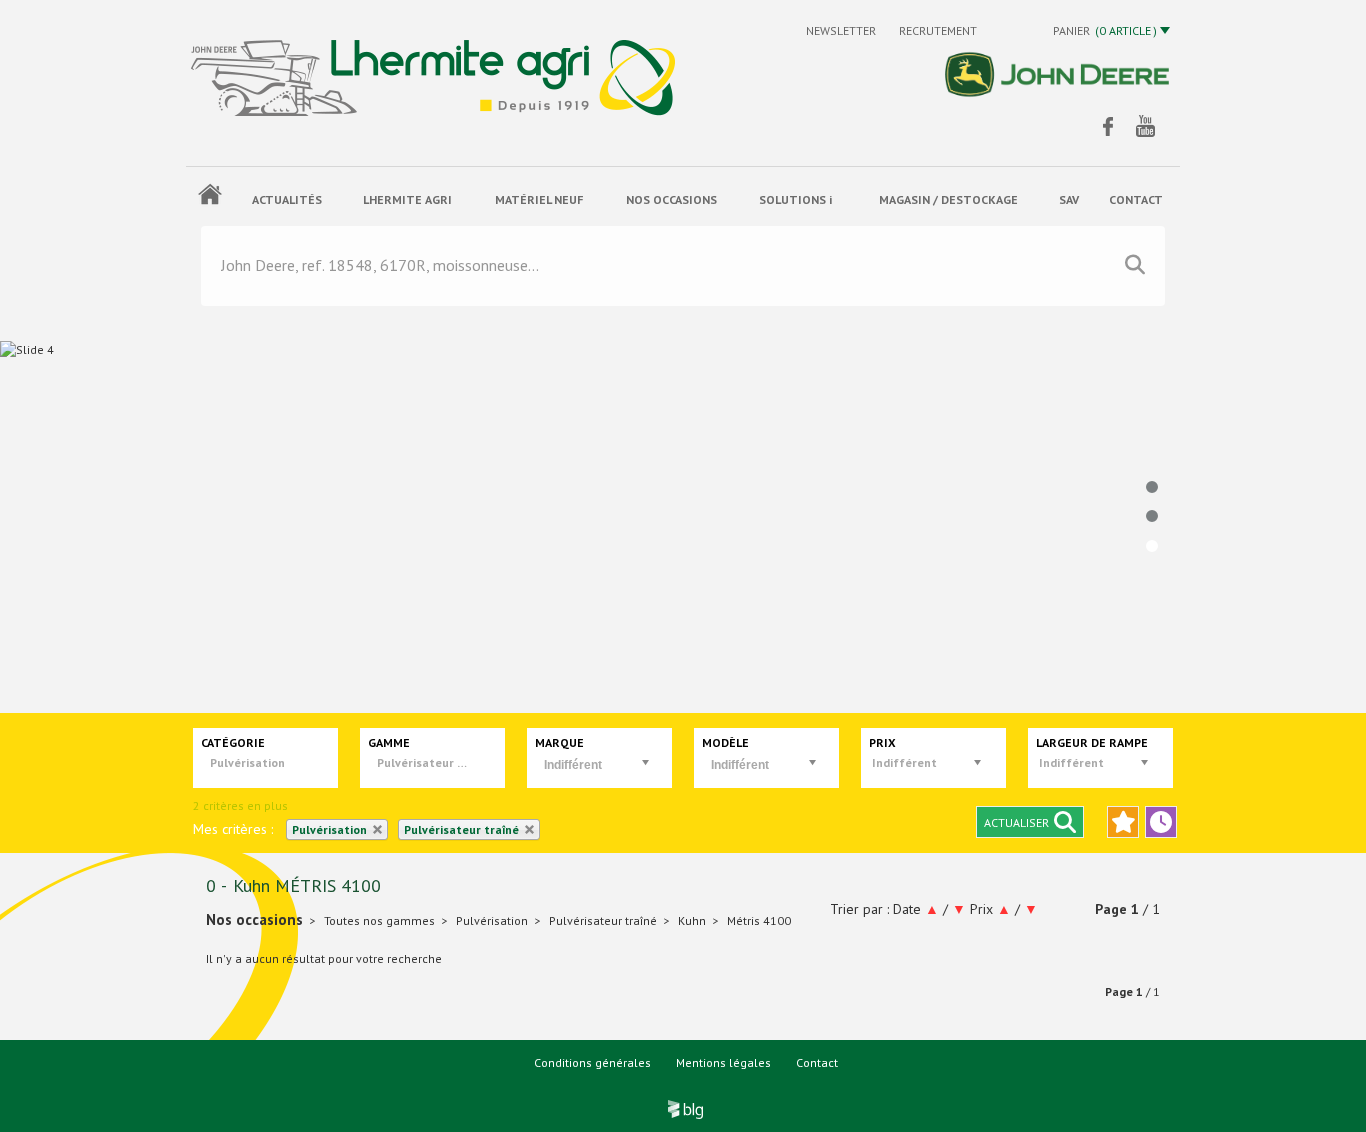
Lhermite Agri (407, 199)
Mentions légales (723, 1062)
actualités (287, 199)
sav (1069, 199)
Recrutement (938, 30)
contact (1136, 199)
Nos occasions (671, 199)
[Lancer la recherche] (1135, 265)
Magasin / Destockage (948, 199)
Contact (817, 1062)
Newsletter (842, 30)
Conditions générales (592, 1062)
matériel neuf (539, 199)
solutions (795, 199)
